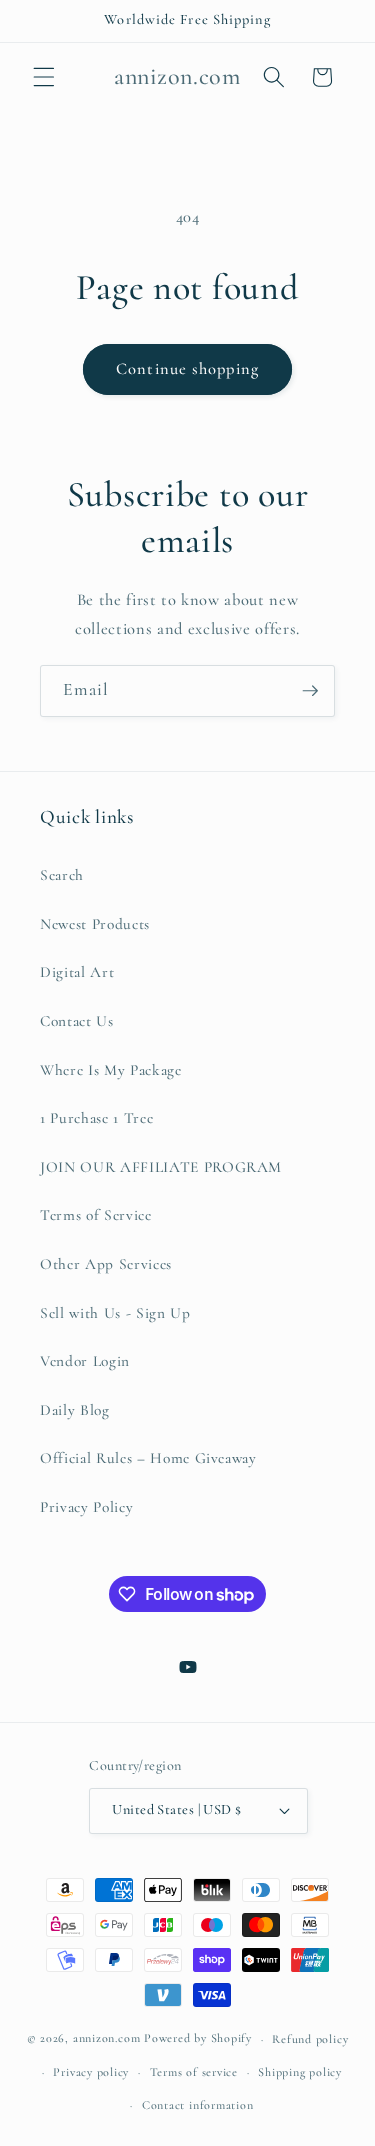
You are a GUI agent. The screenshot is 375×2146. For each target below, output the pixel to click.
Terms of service (194, 2072)
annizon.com (106, 2039)
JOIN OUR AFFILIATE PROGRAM (161, 1167)
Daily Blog (75, 1410)
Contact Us (77, 1021)
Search (62, 875)
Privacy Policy (86, 1507)
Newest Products (95, 924)
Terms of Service (96, 1215)
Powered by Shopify (198, 2039)
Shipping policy (300, 2072)
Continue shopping (187, 369)
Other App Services (106, 1264)
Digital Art (77, 972)
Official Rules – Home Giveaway (148, 1458)
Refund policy (310, 2039)
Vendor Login (85, 1361)
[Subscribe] (310, 691)
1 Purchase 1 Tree (96, 1118)
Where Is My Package (111, 1070)
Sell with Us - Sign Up (115, 1313)
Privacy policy (91, 2072)
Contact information (198, 2105)
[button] (44, 77)
